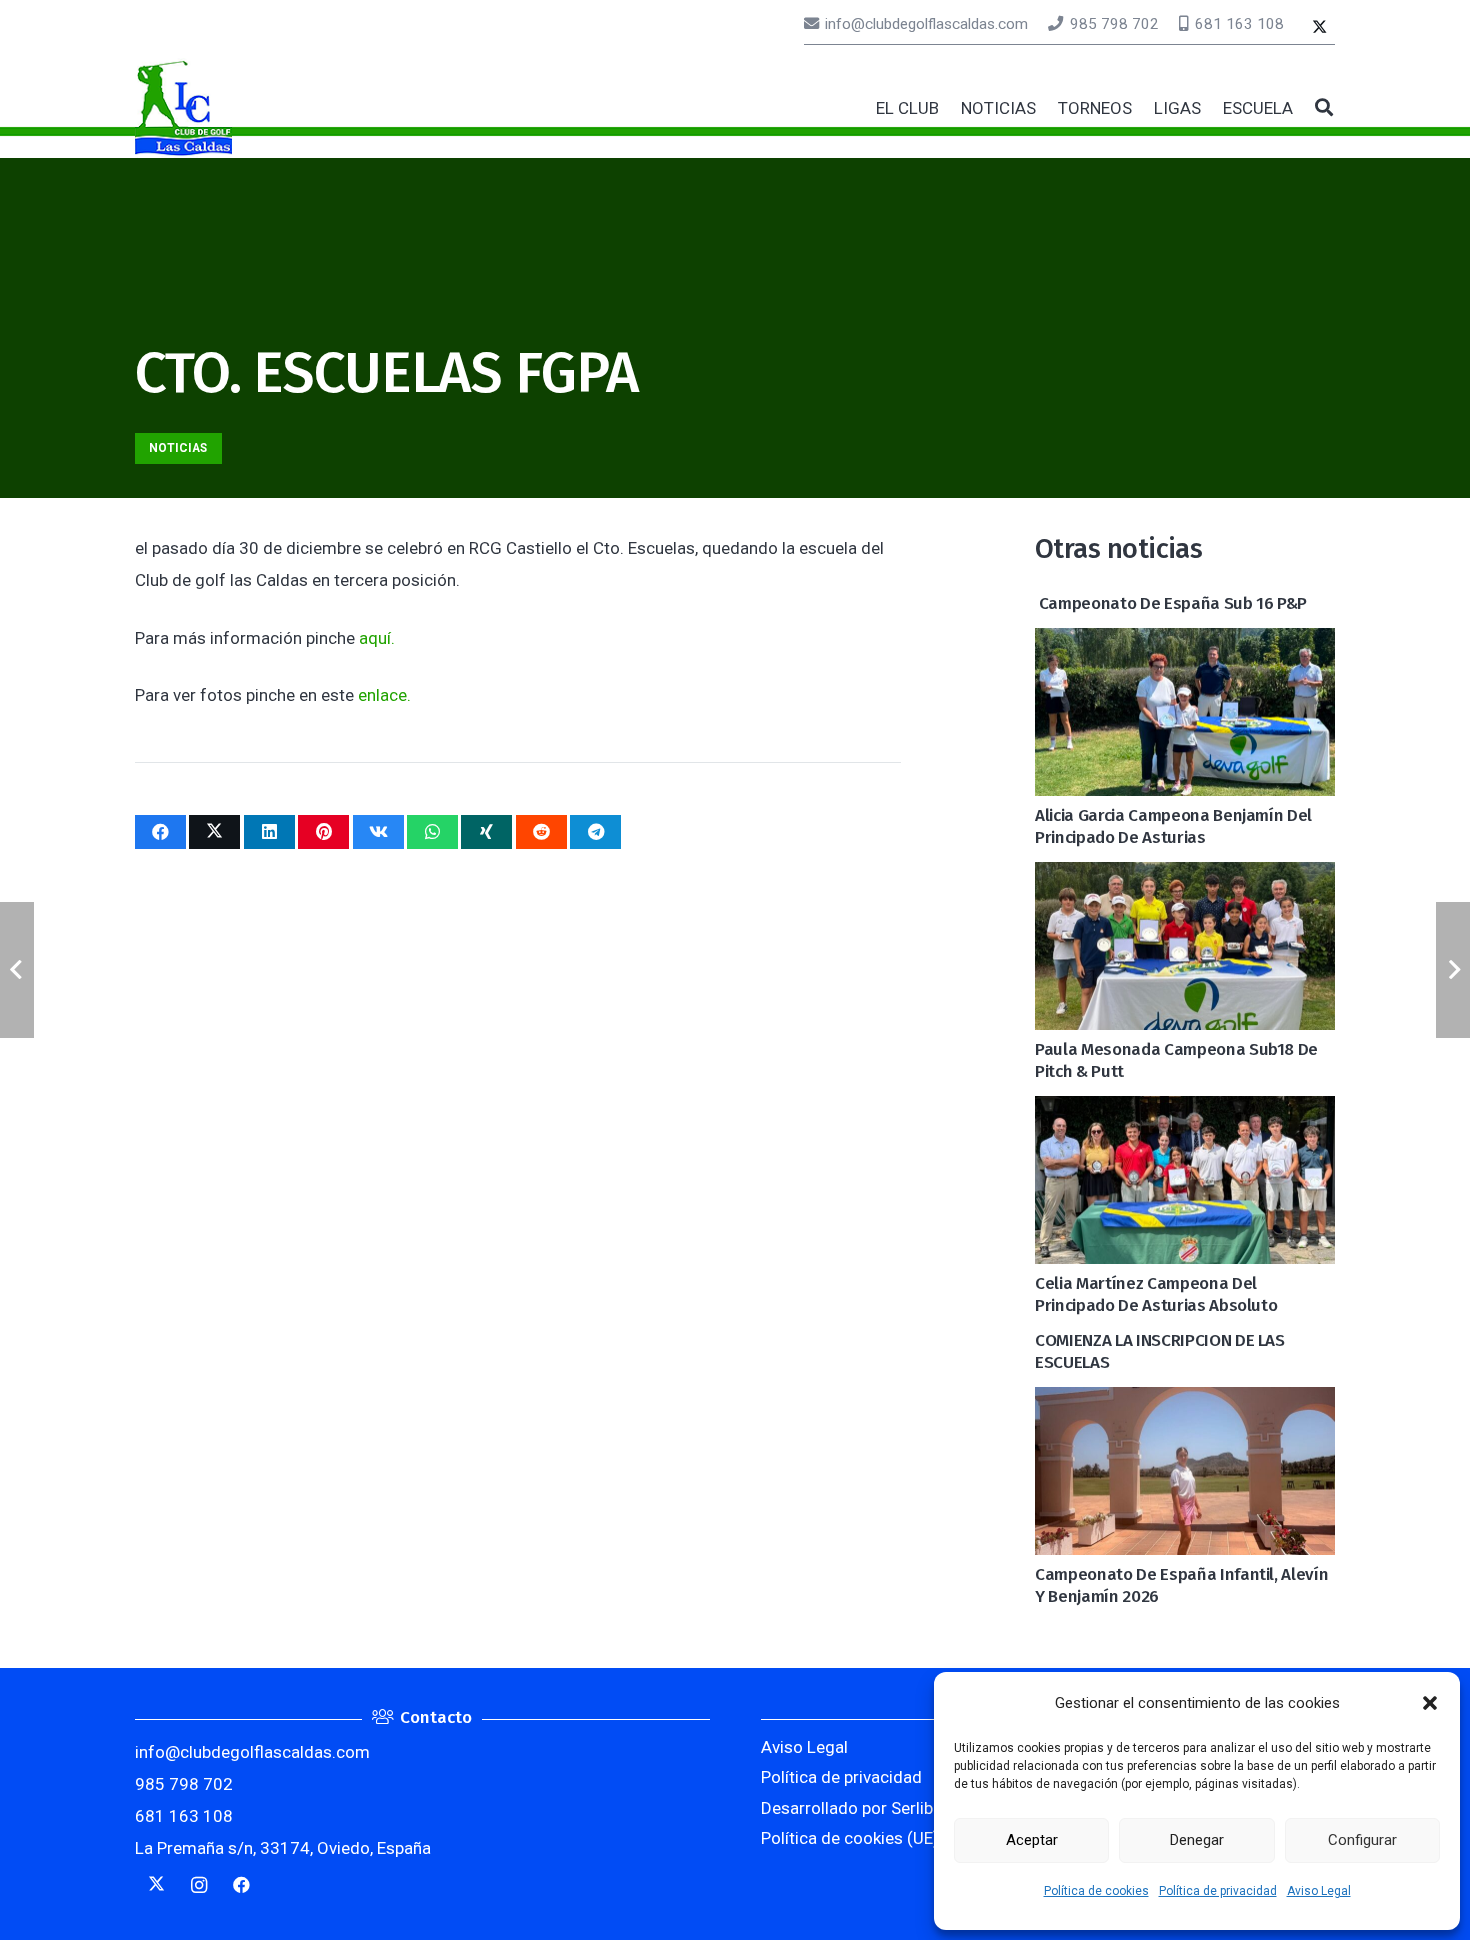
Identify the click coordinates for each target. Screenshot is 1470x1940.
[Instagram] (199, 1885)
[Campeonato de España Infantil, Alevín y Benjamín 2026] (1185, 1403)
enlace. (384, 695)
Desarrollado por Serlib (847, 1808)
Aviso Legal (1319, 1891)
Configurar (1362, 1840)
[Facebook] (241, 1885)
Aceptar (1032, 1840)
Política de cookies (1096, 1891)
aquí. (377, 638)
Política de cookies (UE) (850, 1838)
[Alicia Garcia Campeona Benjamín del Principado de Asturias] (1185, 644)
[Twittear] (214, 832)
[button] (1430, 1703)
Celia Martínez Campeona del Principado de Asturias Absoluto (1156, 1294)
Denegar (1197, 1840)
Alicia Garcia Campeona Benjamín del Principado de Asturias (1173, 826)
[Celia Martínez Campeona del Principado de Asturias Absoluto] (1185, 1112)
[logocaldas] (183, 108)
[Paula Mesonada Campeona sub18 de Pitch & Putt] (1185, 878)
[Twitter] (1319, 28)
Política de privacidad (1218, 1891)
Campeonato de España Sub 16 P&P (1171, 603)
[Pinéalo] (323, 832)
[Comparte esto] (160, 832)
